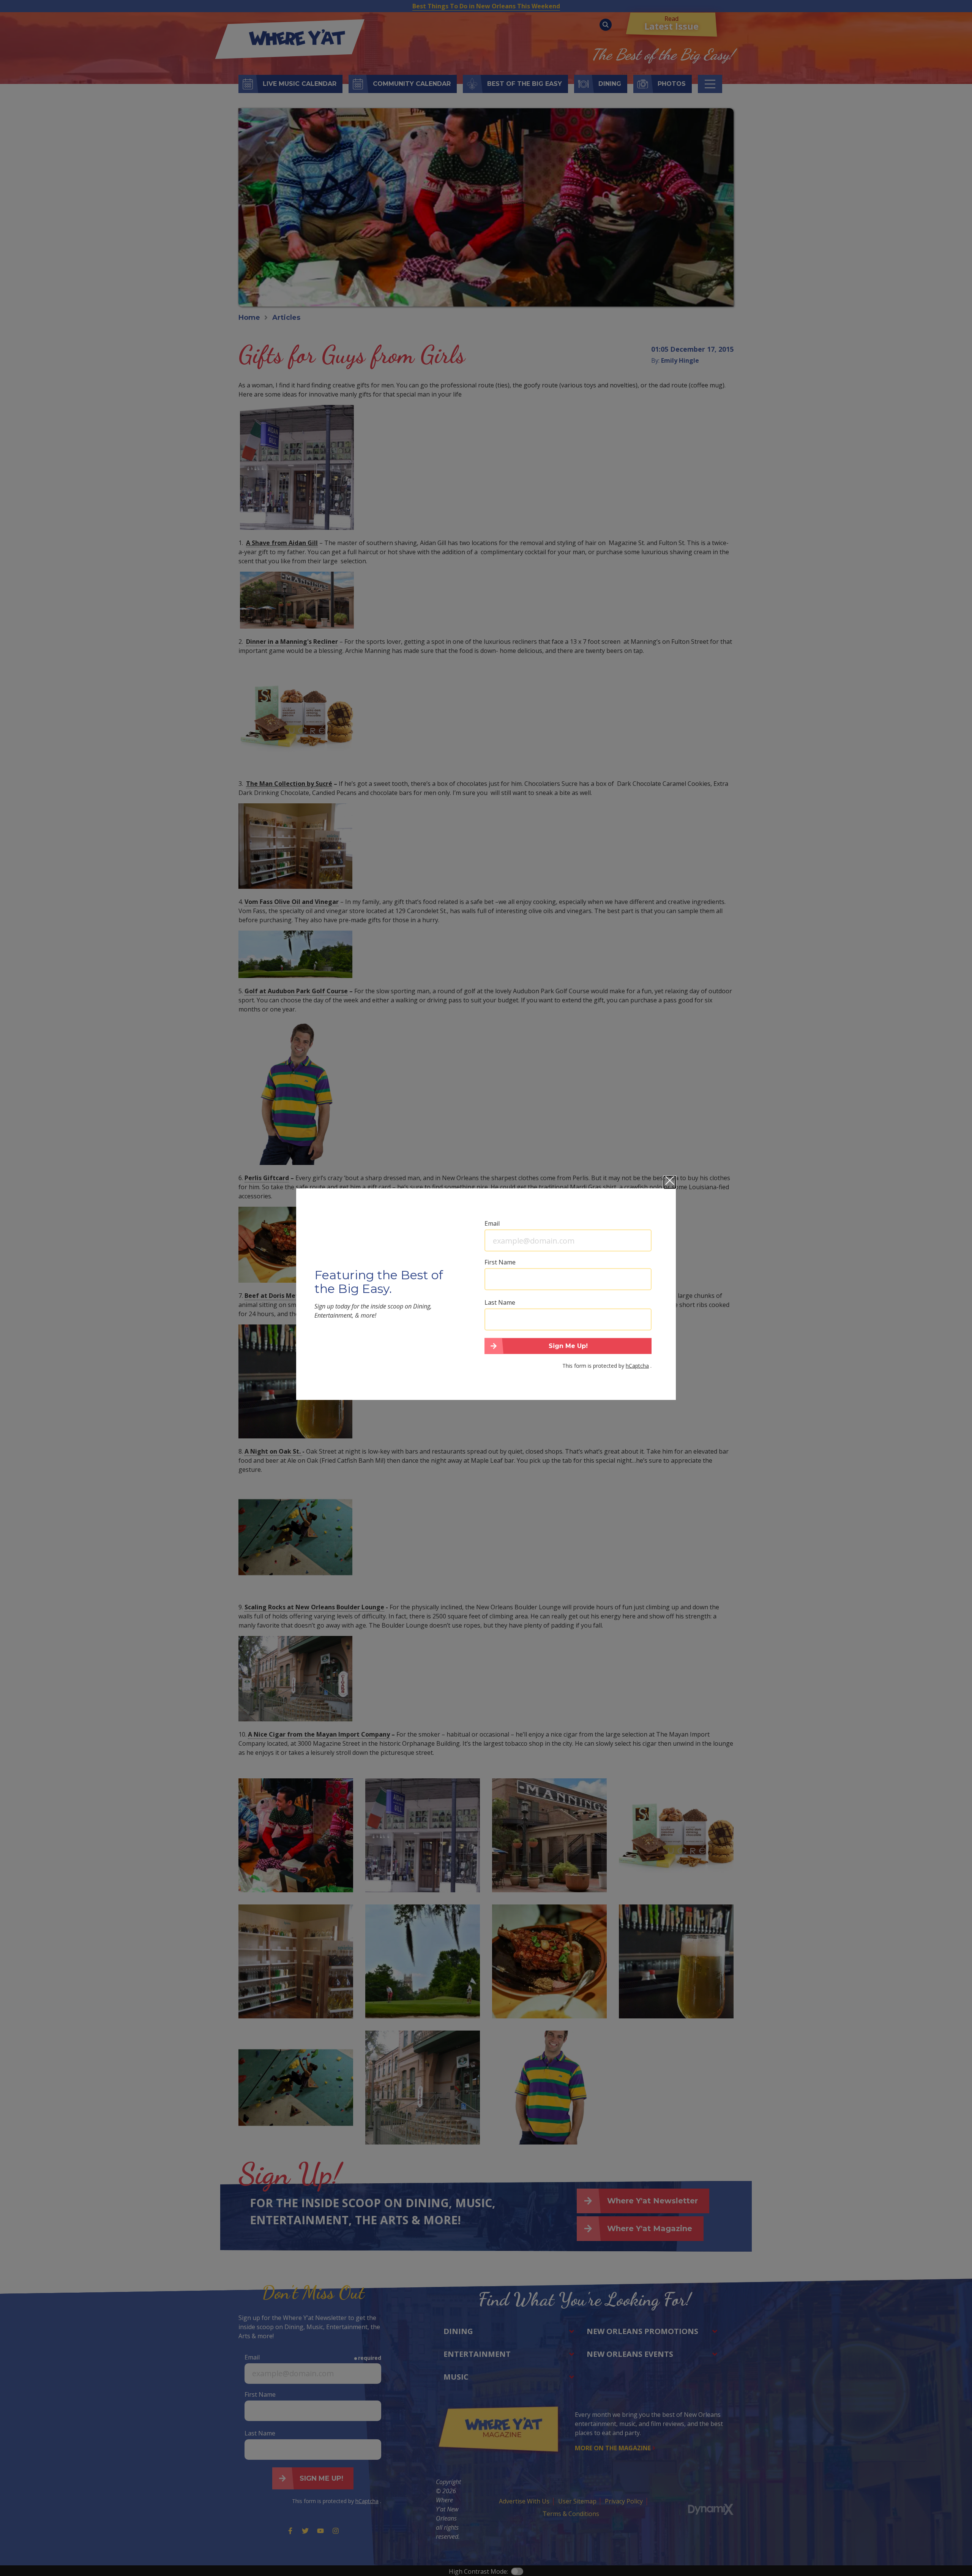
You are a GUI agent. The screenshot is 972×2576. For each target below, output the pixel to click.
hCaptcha (637, 1365)
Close (670, 1182)
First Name (500, 1262)
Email (492, 1223)
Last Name (500, 1302)
